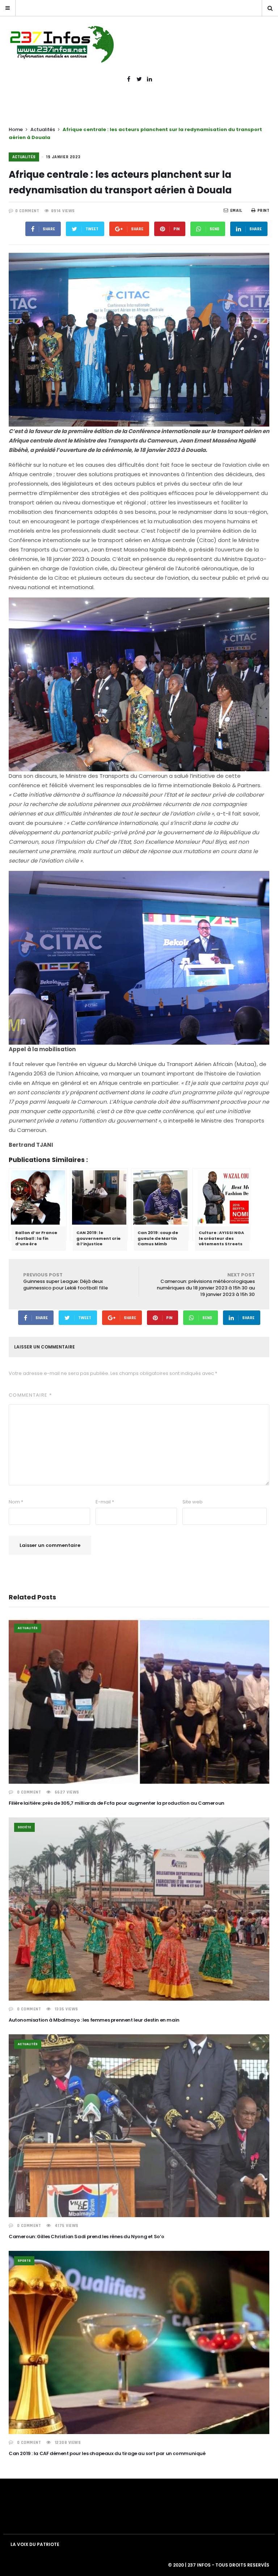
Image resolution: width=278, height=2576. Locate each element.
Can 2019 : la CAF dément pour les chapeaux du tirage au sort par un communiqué (107, 2453)
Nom (16, 1502)
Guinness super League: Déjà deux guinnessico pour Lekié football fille (66, 1281)
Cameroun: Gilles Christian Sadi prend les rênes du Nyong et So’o (87, 2237)
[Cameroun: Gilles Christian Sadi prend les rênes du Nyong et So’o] (139, 2126)
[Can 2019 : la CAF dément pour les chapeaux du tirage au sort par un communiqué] (139, 2342)
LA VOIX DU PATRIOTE (35, 2544)
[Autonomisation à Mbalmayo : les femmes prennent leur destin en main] (139, 1909)
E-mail (105, 1502)
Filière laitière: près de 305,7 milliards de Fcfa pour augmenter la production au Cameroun (117, 1803)
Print (263, 211)
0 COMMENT (27, 211)
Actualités (43, 129)
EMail (236, 211)
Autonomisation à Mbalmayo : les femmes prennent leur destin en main (94, 2020)
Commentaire (30, 1395)
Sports (24, 2261)
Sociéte (24, 1827)
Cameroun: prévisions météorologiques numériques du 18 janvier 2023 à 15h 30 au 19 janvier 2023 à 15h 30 (206, 1285)
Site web (193, 1502)
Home (16, 129)
